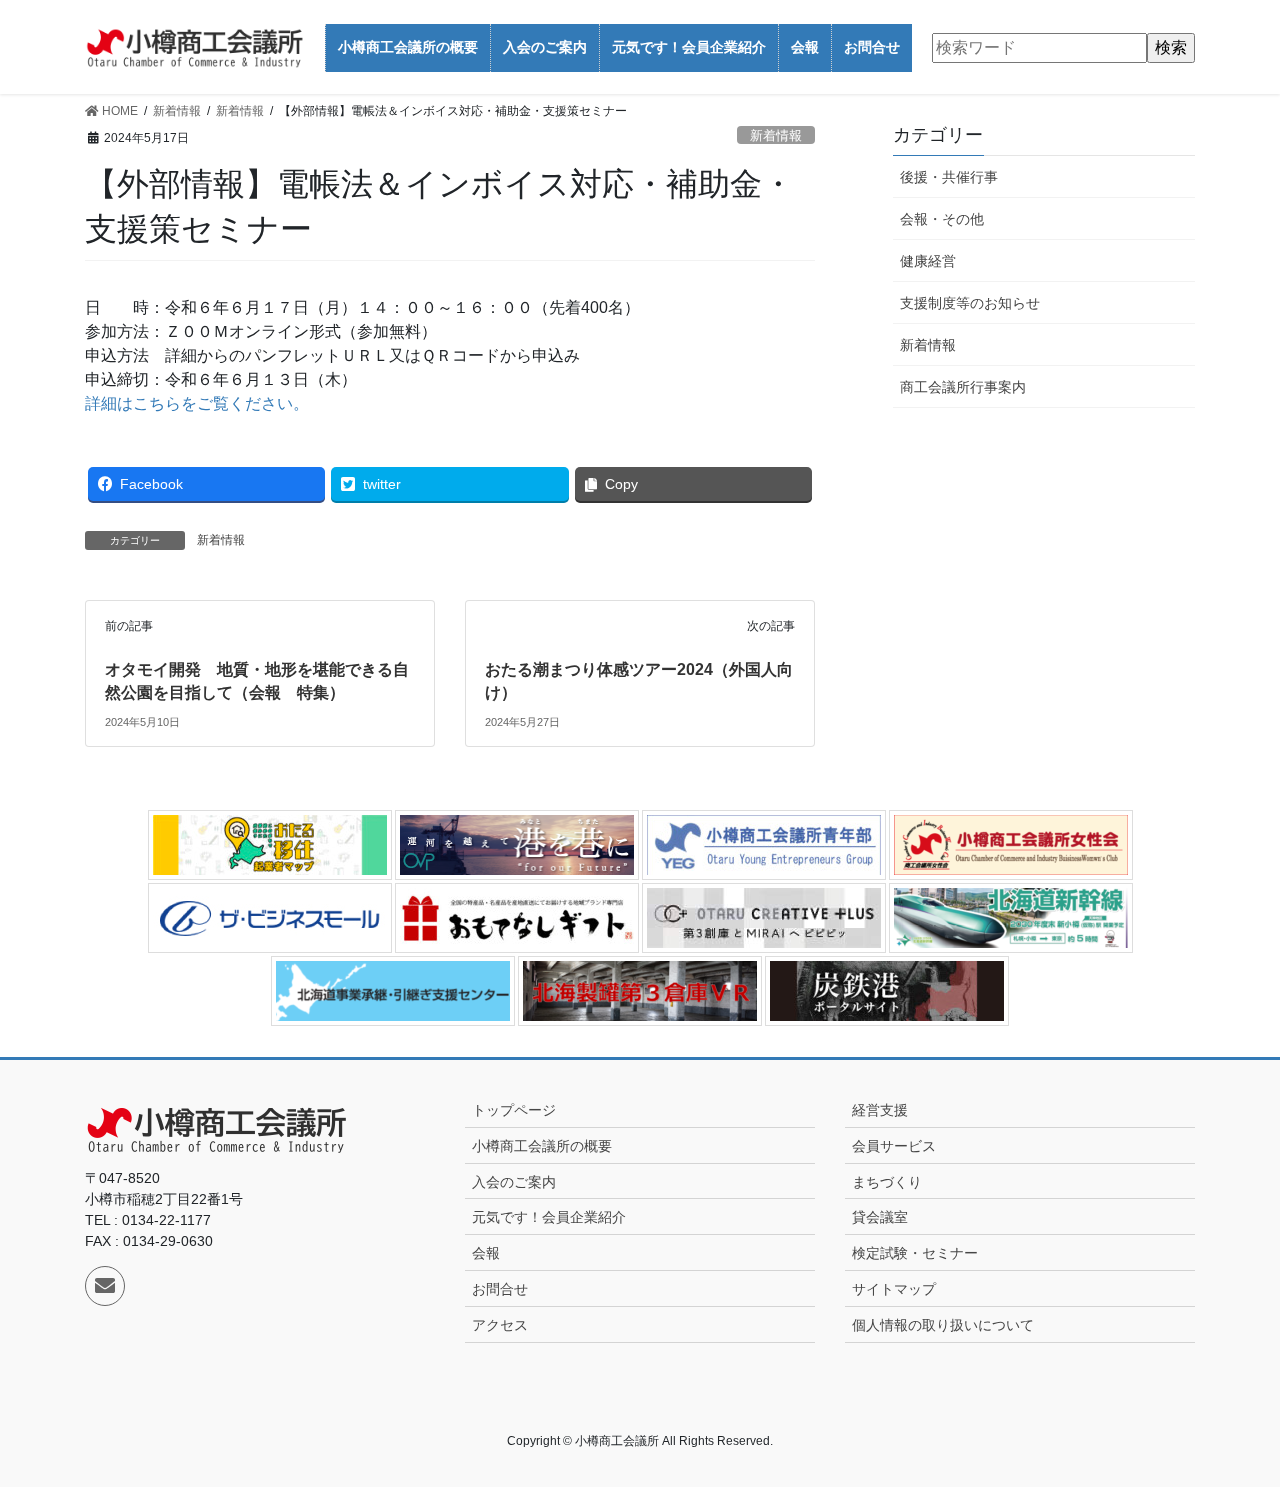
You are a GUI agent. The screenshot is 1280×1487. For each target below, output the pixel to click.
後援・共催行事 (949, 177)
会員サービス (894, 1146)
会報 (486, 1253)
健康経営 (928, 261)
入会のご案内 (514, 1182)
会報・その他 (942, 219)
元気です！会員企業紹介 (549, 1217)
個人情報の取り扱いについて (943, 1325)
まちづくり (887, 1182)
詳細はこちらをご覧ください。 (197, 403)
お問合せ (500, 1289)
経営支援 (880, 1110)
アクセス (500, 1325)
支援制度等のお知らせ (970, 303)
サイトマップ (894, 1289)
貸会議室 (880, 1217)
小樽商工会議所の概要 (542, 1146)
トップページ (514, 1110)
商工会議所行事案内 (963, 387)
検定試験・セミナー (915, 1253)
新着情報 (776, 135)
